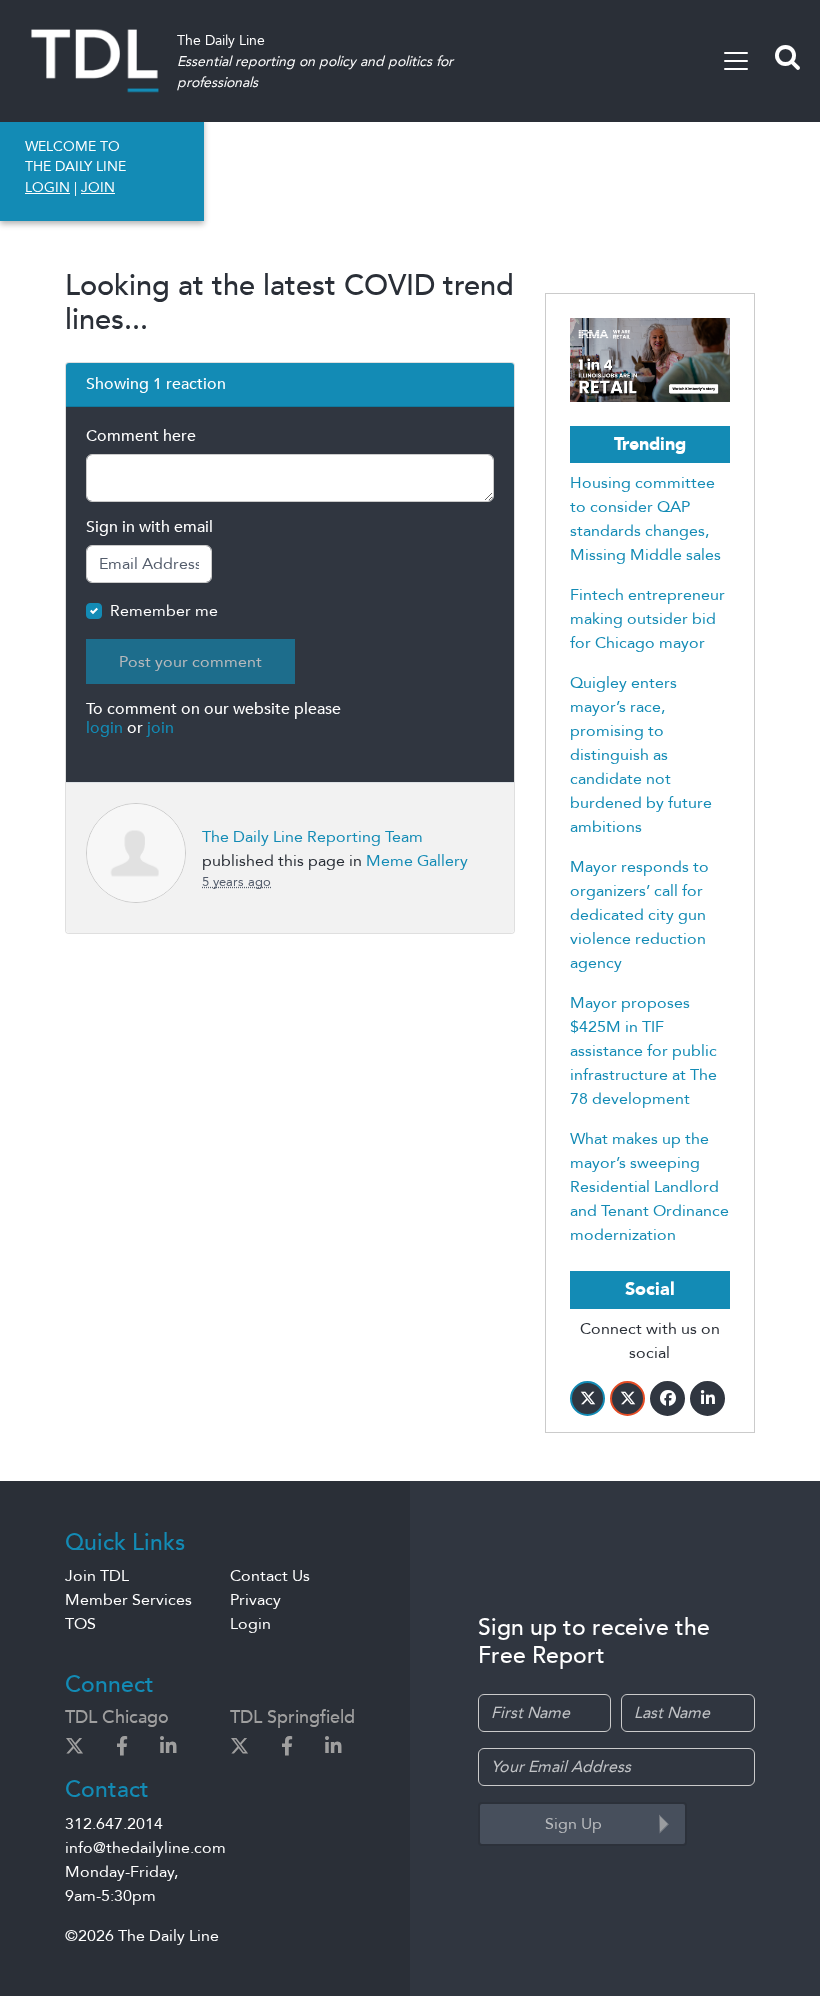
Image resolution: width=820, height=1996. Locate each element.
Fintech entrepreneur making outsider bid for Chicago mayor (647, 619)
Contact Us (270, 1576)
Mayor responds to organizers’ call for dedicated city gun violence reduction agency (639, 915)
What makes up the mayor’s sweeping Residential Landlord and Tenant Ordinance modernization (649, 1187)
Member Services (128, 1600)
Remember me (164, 611)
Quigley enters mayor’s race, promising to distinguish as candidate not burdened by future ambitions (641, 755)
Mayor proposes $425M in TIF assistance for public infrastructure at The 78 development (643, 1051)
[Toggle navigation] (736, 61)
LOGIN (47, 187)
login (104, 728)
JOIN (98, 187)
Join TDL (97, 1576)
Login (250, 1624)
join (160, 728)
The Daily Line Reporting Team (312, 837)
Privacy (255, 1600)
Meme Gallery (417, 861)
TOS (80, 1624)
